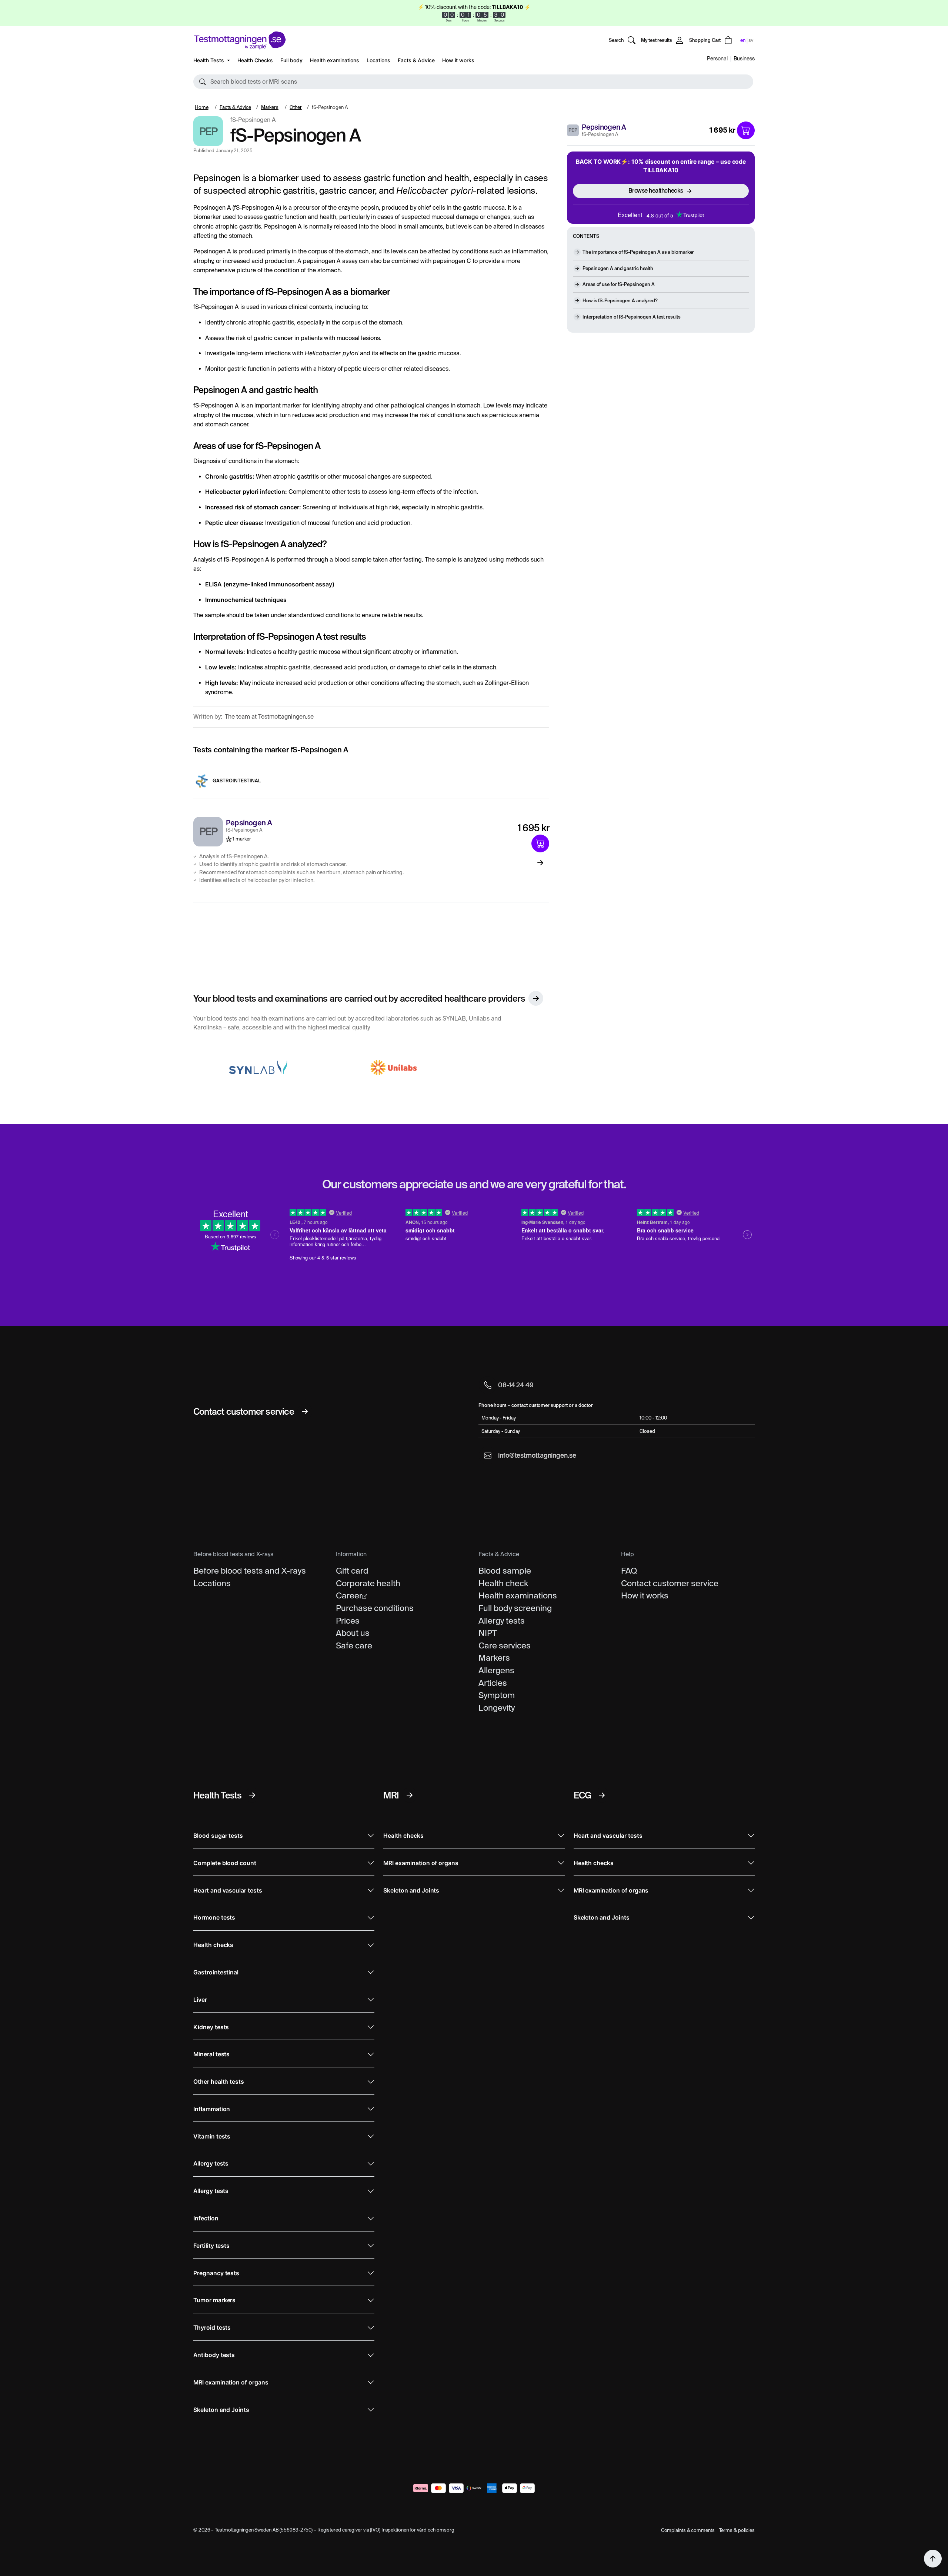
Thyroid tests (212, 2328)
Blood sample (505, 1571)
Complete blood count (225, 1863)
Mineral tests (211, 2054)
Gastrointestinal (237, 781)
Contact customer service (670, 1583)
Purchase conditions (375, 1608)
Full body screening (515, 1608)
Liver (200, 2000)
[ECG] (602, 1795)
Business (744, 59)
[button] (473, 82)
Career (349, 1595)
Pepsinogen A (604, 127)
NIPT (488, 1633)
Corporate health (368, 1583)
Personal (717, 59)
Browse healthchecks (656, 191)
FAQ (629, 1571)
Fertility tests (211, 2246)
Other (296, 107)
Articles (493, 1683)
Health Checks (255, 60)
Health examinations (335, 60)
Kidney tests (211, 2027)
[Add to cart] (746, 130)
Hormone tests (214, 1918)
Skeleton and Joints (221, 2410)
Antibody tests (214, 2355)
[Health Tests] (252, 1795)
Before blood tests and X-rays (250, 1571)
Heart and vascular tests (228, 1891)
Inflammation (212, 2109)
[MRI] (410, 1795)
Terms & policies (737, 2530)
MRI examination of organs (231, 2382)
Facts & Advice (416, 60)
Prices (348, 1621)
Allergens (496, 1670)
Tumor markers (214, 2300)
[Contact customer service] (305, 1411)
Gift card (352, 1571)
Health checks (213, 1945)
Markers (270, 107)
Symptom (497, 1695)
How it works (458, 60)
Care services (505, 1645)
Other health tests (219, 2082)
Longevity (497, 1708)
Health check (503, 1583)
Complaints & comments (688, 2530)
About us (353, 1633)
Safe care (354, 1645)
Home (202, 107)
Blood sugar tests (218, 1836)
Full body (291, 60)
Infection (206, 2218)
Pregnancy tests (216, 2273)
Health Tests (209, 60)
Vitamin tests (212, 2136)
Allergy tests (502, 1621)
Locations (378, 60)
